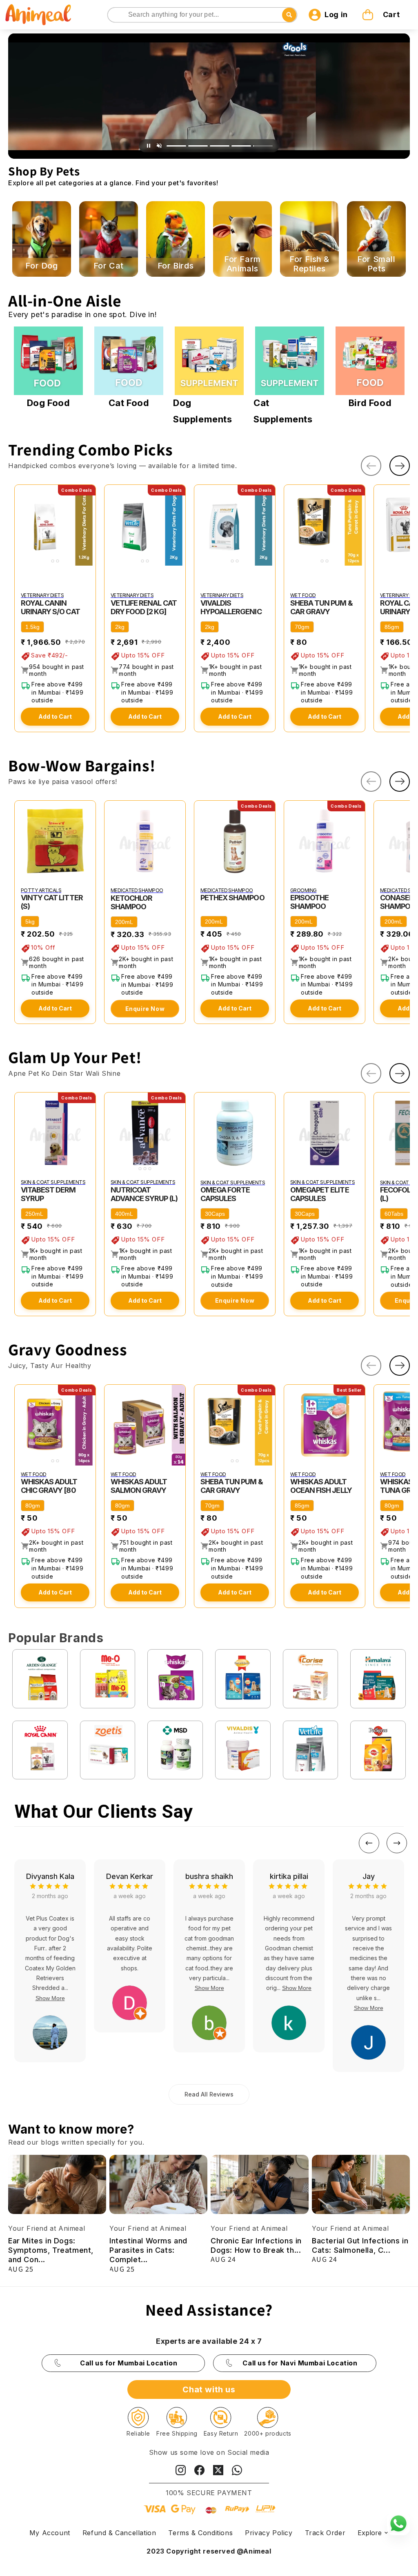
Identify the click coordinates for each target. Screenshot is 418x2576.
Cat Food (129, 403)
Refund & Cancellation (119, 2533)
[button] (382, 15)
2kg (120, 627)
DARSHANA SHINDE (368, 1881)
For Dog (41, 266)
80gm (33, 1506)
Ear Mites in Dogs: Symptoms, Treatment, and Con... (51, 2250)
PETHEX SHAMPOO (232, 898)
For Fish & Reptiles (309, 264)
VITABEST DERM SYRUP (48, 1194)
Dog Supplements (203, 411)
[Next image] (88, 525)
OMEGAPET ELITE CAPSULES (320, 1194)
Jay (209, 1876)
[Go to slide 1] (176, 146)
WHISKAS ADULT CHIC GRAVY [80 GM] (49, 1490)
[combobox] (202, 15)
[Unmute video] (159, 146)
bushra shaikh (50, 1876)
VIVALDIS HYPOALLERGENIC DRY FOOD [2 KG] (231, 612)
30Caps (215, 1214)
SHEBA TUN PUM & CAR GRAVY (321, 607)
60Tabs (394, 1214)
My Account (50, 2533)
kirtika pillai (129, 1876)
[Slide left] (371, 466)
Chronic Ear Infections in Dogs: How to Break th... (256, 2245)
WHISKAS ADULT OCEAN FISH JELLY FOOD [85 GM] (321, 1490)
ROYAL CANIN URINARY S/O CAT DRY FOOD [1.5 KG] (51, 612)
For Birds (176, 266)
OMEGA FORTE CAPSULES (225, 1194)
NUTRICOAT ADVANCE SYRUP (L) (144, 1194)
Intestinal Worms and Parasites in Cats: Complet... (148, 2250)
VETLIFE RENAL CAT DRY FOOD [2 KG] (144, 607)
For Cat (109, 266)
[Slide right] (400, 466)
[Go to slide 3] (220, 146)
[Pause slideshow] (149, 146)
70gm (302, 627)
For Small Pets (376, 264)
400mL (124, 1214)
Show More (50, 1988)
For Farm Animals (242, 264)
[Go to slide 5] (263, 146)
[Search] (115, 15)
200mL (124, 922)
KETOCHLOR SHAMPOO (131, 902)
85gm (392, 627)
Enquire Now (145, 1009)
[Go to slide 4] (241, 146)
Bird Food (370, 403)
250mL (34, 1214)
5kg (30, 922)
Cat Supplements (283, 411)
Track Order (325, 2533)
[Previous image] (22, 525)
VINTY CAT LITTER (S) (52, 902)
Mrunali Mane (289, 1876)
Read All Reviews (209, 2094)
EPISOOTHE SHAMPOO (309, 902)
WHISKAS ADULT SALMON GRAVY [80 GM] (139, 1490)
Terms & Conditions (200, 2533)
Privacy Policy (269, 2533)
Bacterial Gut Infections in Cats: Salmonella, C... (360, 2245)
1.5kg (32, 627)
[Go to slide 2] (198, 146)
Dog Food (49, 403)
